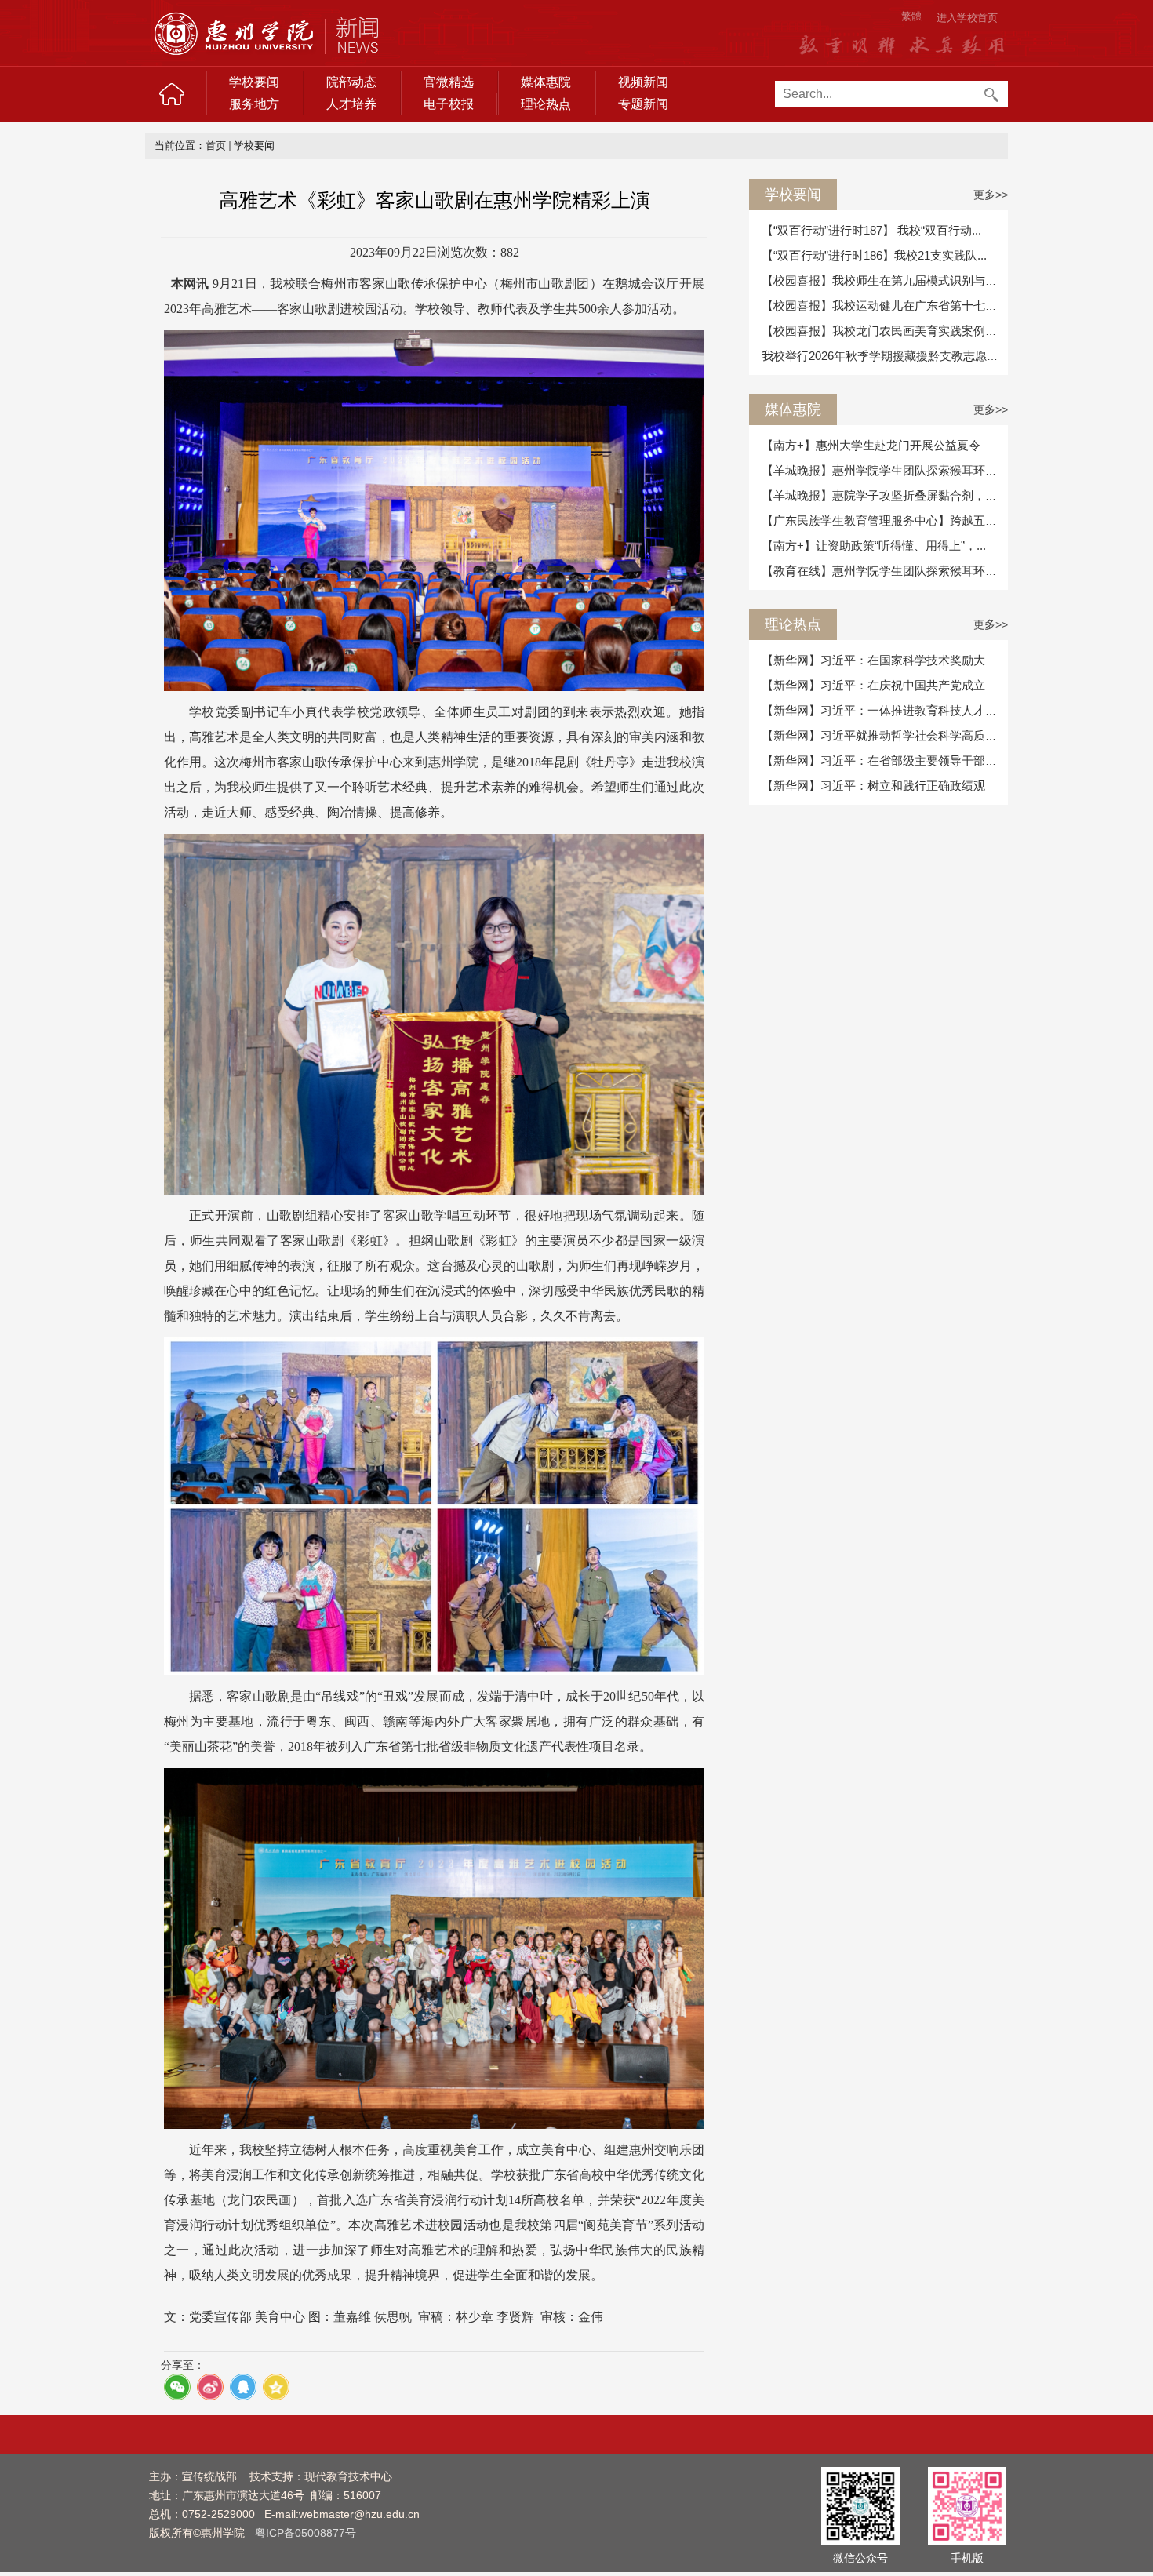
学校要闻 (254, 82)
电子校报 (449, 104)
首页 (216, 146)
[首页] (172, 94)
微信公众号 (860, 2558)
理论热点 (546, 104)
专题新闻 (643, 104)
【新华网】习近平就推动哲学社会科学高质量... (884, 735)
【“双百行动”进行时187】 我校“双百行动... (871, 230)
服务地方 (254, 104)
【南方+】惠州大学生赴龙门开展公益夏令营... (882, 445)
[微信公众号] (860, 2505)
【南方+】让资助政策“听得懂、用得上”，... (874, 546)
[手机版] (967, 2505)
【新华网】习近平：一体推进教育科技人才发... (884, 710)
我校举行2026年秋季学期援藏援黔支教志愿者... (885, 356)
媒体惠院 (546, 82)
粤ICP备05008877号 (306, 2533)
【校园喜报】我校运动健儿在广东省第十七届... (884, 306)
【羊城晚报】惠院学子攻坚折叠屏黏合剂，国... (884, 495)
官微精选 (449, 82)
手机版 (967, 2558)
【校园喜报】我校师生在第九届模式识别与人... (884, 280)
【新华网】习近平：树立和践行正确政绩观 (873, 786)
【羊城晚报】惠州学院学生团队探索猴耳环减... (884, 470)
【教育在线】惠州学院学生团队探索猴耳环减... (884, 571)
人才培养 (351, 104)
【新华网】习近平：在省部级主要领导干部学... (884, 760)
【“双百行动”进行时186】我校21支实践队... (874, 255)
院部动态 (351, 82)
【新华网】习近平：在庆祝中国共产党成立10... (884, 685)
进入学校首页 (967, 18)
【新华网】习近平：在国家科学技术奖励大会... (884, 660)
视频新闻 (643, 82)
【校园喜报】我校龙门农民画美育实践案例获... (884, 331)
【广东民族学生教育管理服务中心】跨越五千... (884, 520)
